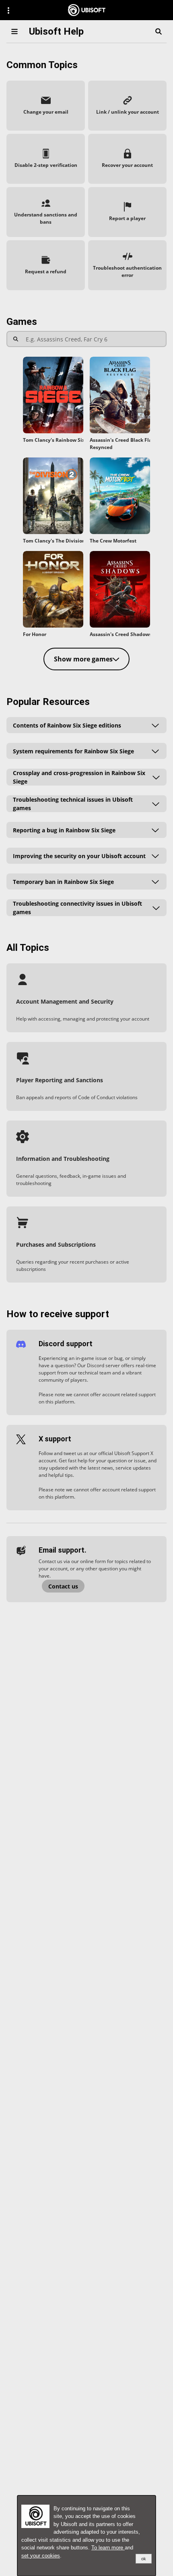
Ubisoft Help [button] (56, 31)
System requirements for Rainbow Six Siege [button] (73, 751)
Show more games (83, 659)
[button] (46, 106)
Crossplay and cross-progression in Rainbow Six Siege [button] (79, 777)
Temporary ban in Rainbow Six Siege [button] (63, 882)
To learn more (108, 2548)
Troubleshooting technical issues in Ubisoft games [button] (73, 804)
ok (144, 2559)
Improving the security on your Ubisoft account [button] (79, 856)
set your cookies (41, 2556)
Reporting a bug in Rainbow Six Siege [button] (64, 830)
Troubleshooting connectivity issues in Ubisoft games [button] (77, 908)
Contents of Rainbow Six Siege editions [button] (67, 725)
